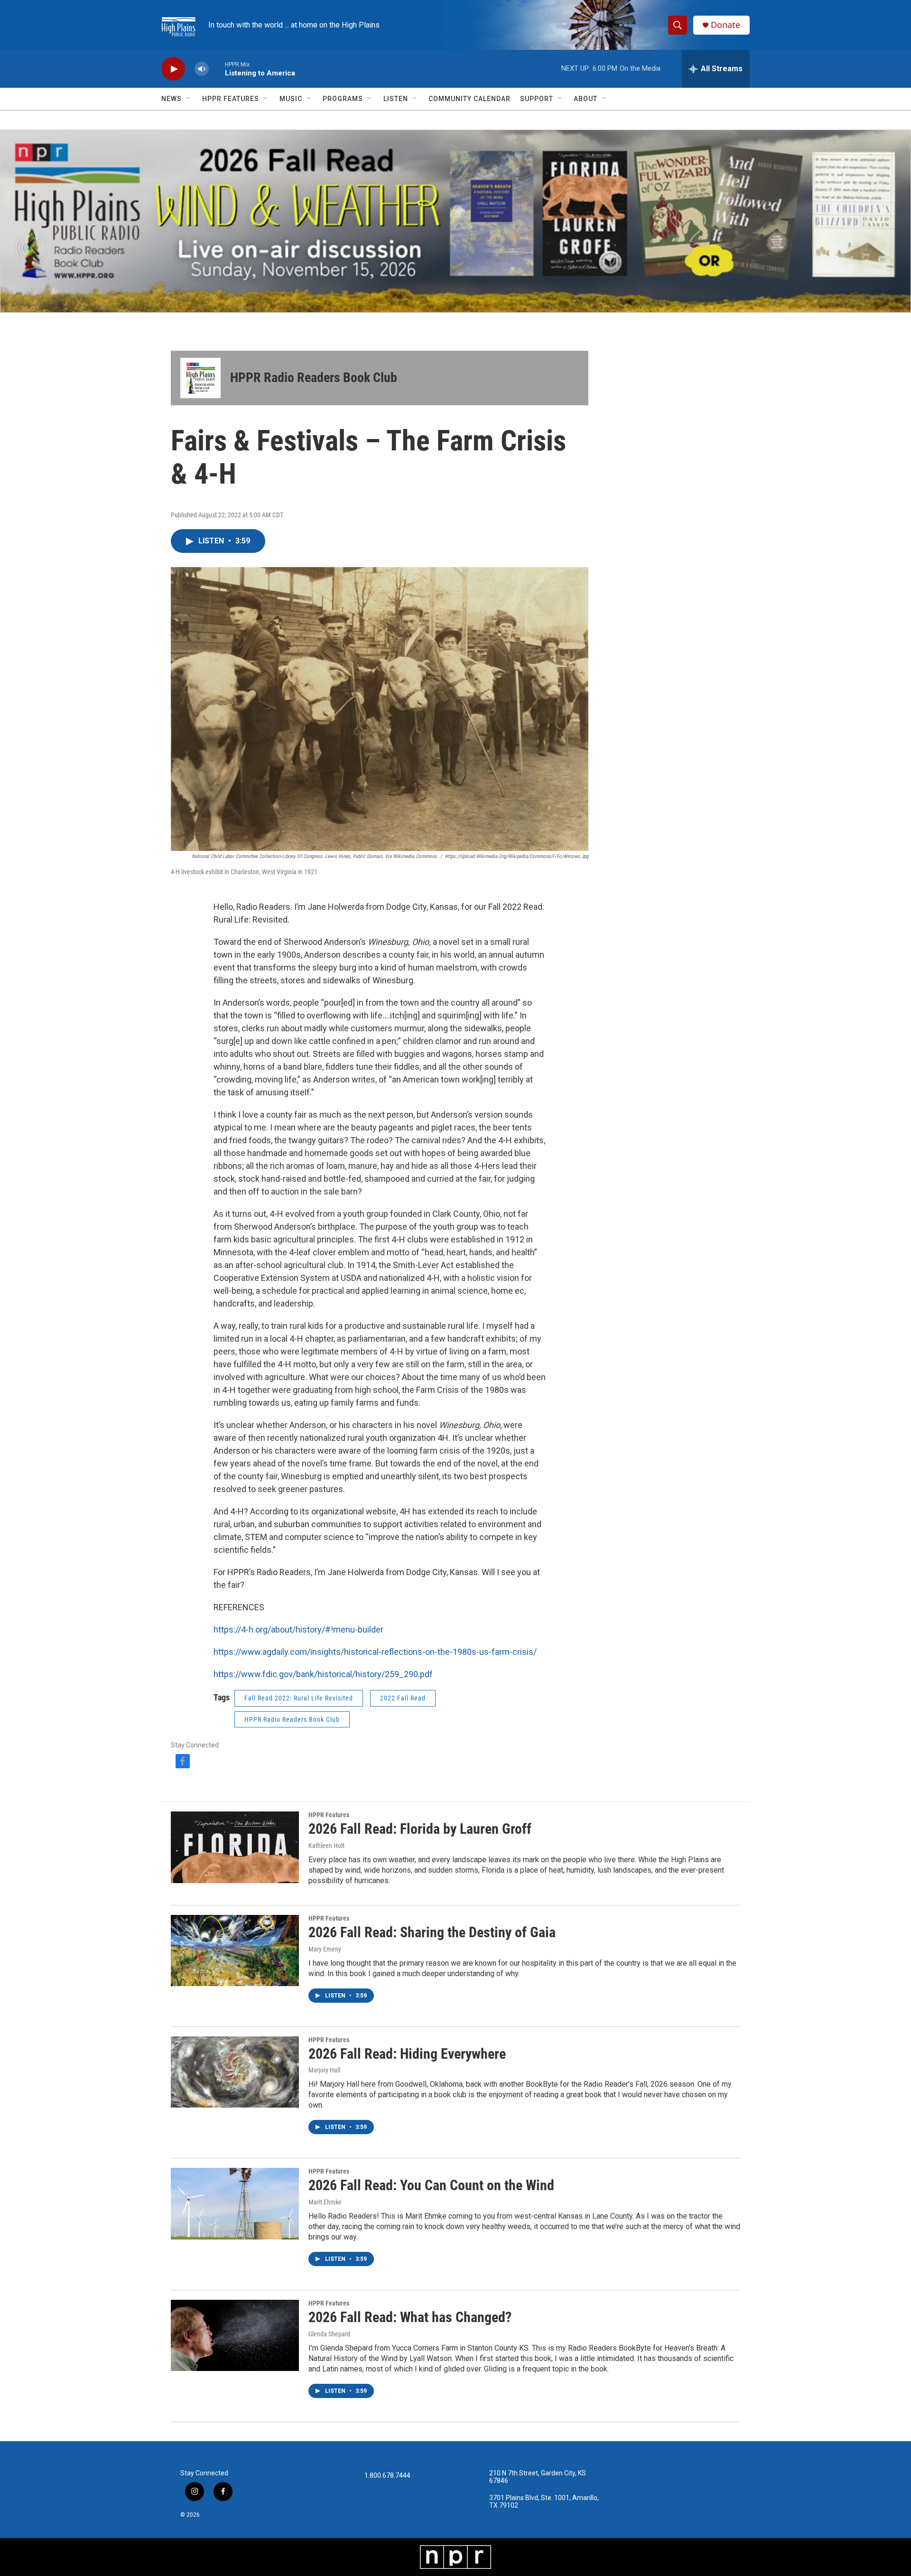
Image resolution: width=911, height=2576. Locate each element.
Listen (396, 99)
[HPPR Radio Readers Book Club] (200, 378)
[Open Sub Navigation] (189, 99)
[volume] (202, 69)
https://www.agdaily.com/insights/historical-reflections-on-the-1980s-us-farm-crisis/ (375, 1652)
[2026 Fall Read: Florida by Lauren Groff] (235, 1847)
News (172, 99)
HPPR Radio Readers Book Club (314, 378)
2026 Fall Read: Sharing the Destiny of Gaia (432, 1932)
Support (537, 99)
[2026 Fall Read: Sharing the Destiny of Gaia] (235, 1951)
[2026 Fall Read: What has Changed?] (235, 2335)
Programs (343, 99)
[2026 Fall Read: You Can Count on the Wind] (235, 2203)
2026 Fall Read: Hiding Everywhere (407, 2054)
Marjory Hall (324, 2070)
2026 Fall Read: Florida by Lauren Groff (420, 1829)
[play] (173, 69)
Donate (725, 25)
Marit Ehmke (325, 2202)
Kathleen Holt (326, 1846)
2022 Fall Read (403, 1698)
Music (291, 99)
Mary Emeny (325, 1949)
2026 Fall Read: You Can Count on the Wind (431, 2185)
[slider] (217, 69)
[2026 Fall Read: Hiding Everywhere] (235, 2072)
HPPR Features (231, 99)
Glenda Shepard (329, 2334)
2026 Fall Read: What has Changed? (410, 2317)
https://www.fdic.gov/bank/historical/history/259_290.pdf (323, 1674)
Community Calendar (469, 99)
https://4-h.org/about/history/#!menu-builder (298, 1629)
